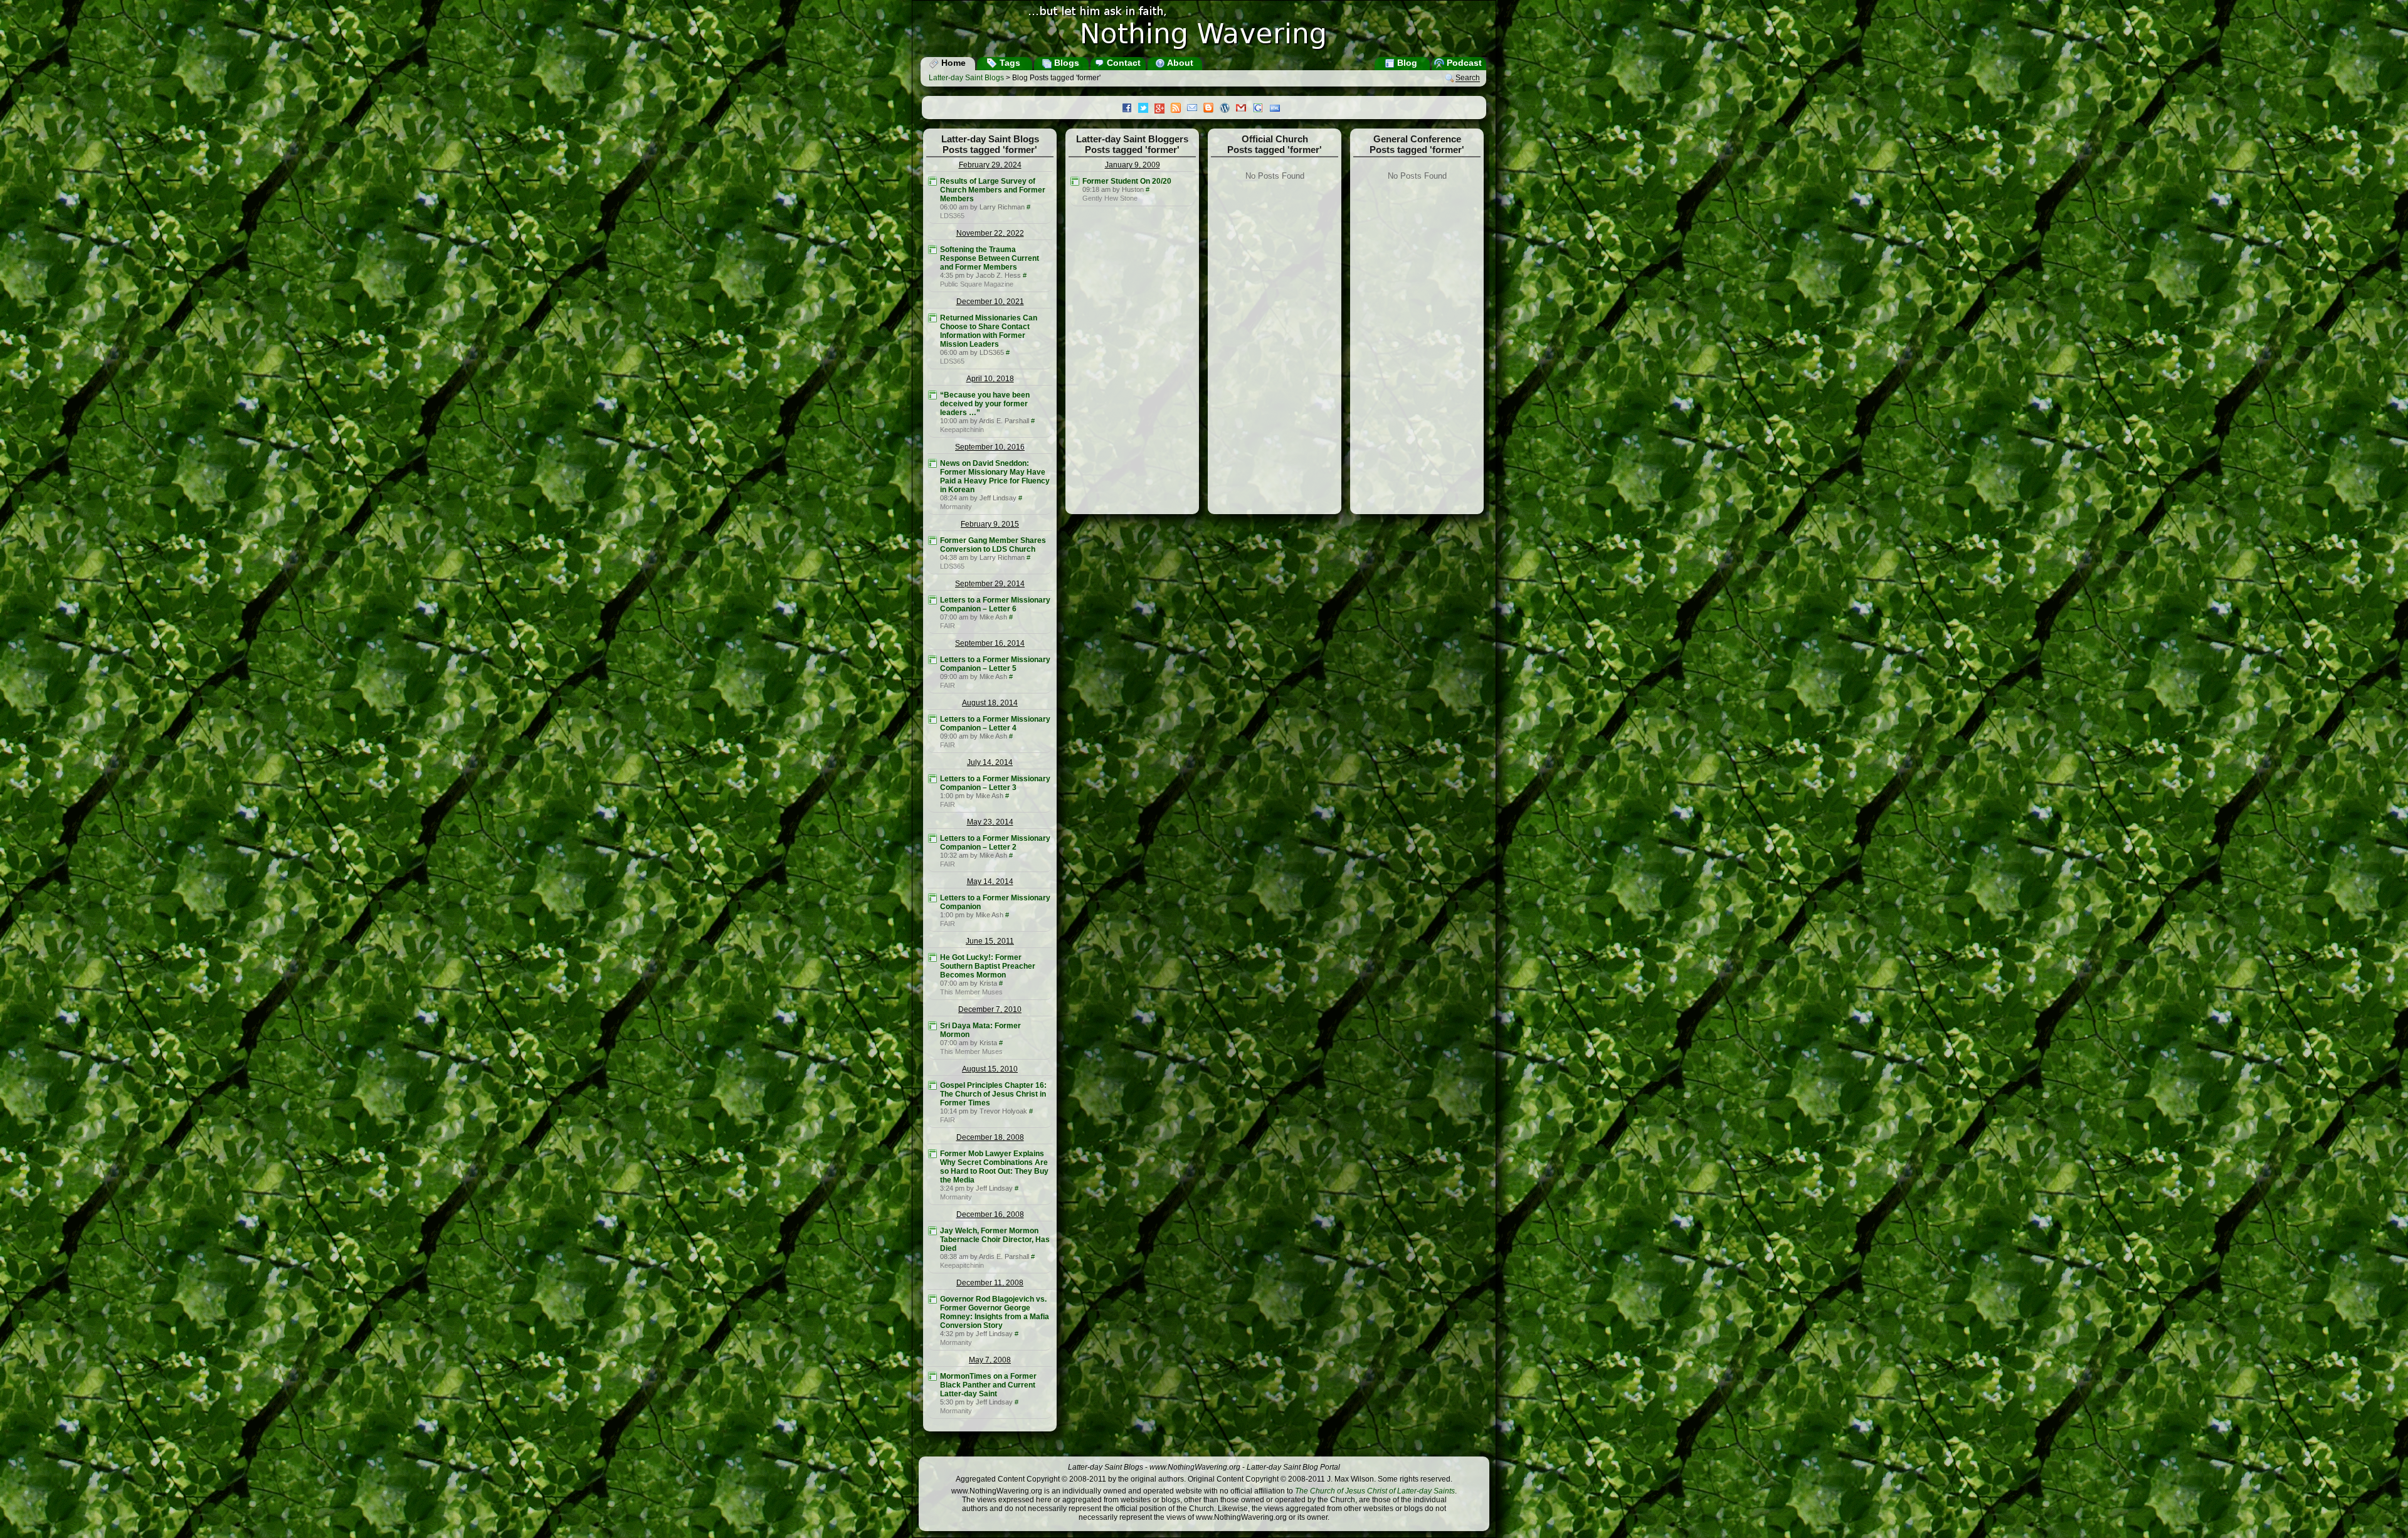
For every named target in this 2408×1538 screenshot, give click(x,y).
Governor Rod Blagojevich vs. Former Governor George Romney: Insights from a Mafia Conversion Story (995, 1312)
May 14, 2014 (990, 882)
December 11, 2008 (990, 1283)
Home (952, 63)
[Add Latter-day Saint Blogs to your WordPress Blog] (1228, 109)
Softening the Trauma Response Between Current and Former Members (990, 258)
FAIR (948, 626)
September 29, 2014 (990, 584)
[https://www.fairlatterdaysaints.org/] (932, 600)
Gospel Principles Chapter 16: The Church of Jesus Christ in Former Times (993, 1094)
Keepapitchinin (962, 429)
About (1179, 63)
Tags (1009, 63)
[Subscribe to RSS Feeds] (1179, 109)
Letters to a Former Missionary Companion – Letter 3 (995, 783)
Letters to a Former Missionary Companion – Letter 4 (995, 724)
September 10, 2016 (990, 447)
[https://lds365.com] (932, 181)
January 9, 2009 (1133, 165)
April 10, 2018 (990, 379)
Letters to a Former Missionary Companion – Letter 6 (995, 604)
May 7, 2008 (990, 1360)
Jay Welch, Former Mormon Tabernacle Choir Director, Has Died (995, 1240)
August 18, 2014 (990, 703)
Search (1468, 78)
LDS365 (952, 216)
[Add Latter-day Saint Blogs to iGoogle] (1261, 109)
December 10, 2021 (990, 302)
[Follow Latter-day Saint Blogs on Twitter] (1146, 109)
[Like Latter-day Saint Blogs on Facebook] (1130, 109)
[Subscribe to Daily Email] (1195, 109)
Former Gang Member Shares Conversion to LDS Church (993, 545)
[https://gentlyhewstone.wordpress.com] (1075, 181)
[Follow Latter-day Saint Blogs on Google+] (1163, 109)
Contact (1122, 63)
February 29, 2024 (990, 165)
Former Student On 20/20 (1127, 181)
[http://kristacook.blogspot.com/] (932, 957)
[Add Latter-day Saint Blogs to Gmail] (1244, 109)
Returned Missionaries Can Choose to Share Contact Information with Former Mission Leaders (989, 331)
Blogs (1065, 63)
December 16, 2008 (990, 1214)
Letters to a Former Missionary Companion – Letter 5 (995, 664)
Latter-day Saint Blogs (966, 78)
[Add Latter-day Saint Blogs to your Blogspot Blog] (1212, 109)
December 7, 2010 (990, 1009)
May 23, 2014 (990, 822)
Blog (1406, 63)
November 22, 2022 (990, 233)
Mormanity (956, 507)
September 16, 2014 (990, 643)
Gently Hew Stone (1110, 198)
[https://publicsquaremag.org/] (932, 250)
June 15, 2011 (990, 941)
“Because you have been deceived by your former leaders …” (985, 404)
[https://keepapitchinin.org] (932, 395)
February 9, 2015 (990, 524)
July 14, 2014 (990, 762)
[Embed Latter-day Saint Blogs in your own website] (1278, 109)
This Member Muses (971, 992)
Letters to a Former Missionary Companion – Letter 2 (995, 843)
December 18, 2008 (990, 1137)
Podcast (1463, 63)
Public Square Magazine (977, 284)
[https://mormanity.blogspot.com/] (932, 463)
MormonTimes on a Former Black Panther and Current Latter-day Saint (988, 1385)
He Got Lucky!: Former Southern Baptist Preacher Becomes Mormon (988, 966)
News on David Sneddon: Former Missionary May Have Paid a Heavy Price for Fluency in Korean (995, 477)
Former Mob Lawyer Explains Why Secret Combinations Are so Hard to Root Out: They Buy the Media (994, 1167)
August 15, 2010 (990, 1069)
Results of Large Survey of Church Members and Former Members (993, 190)
